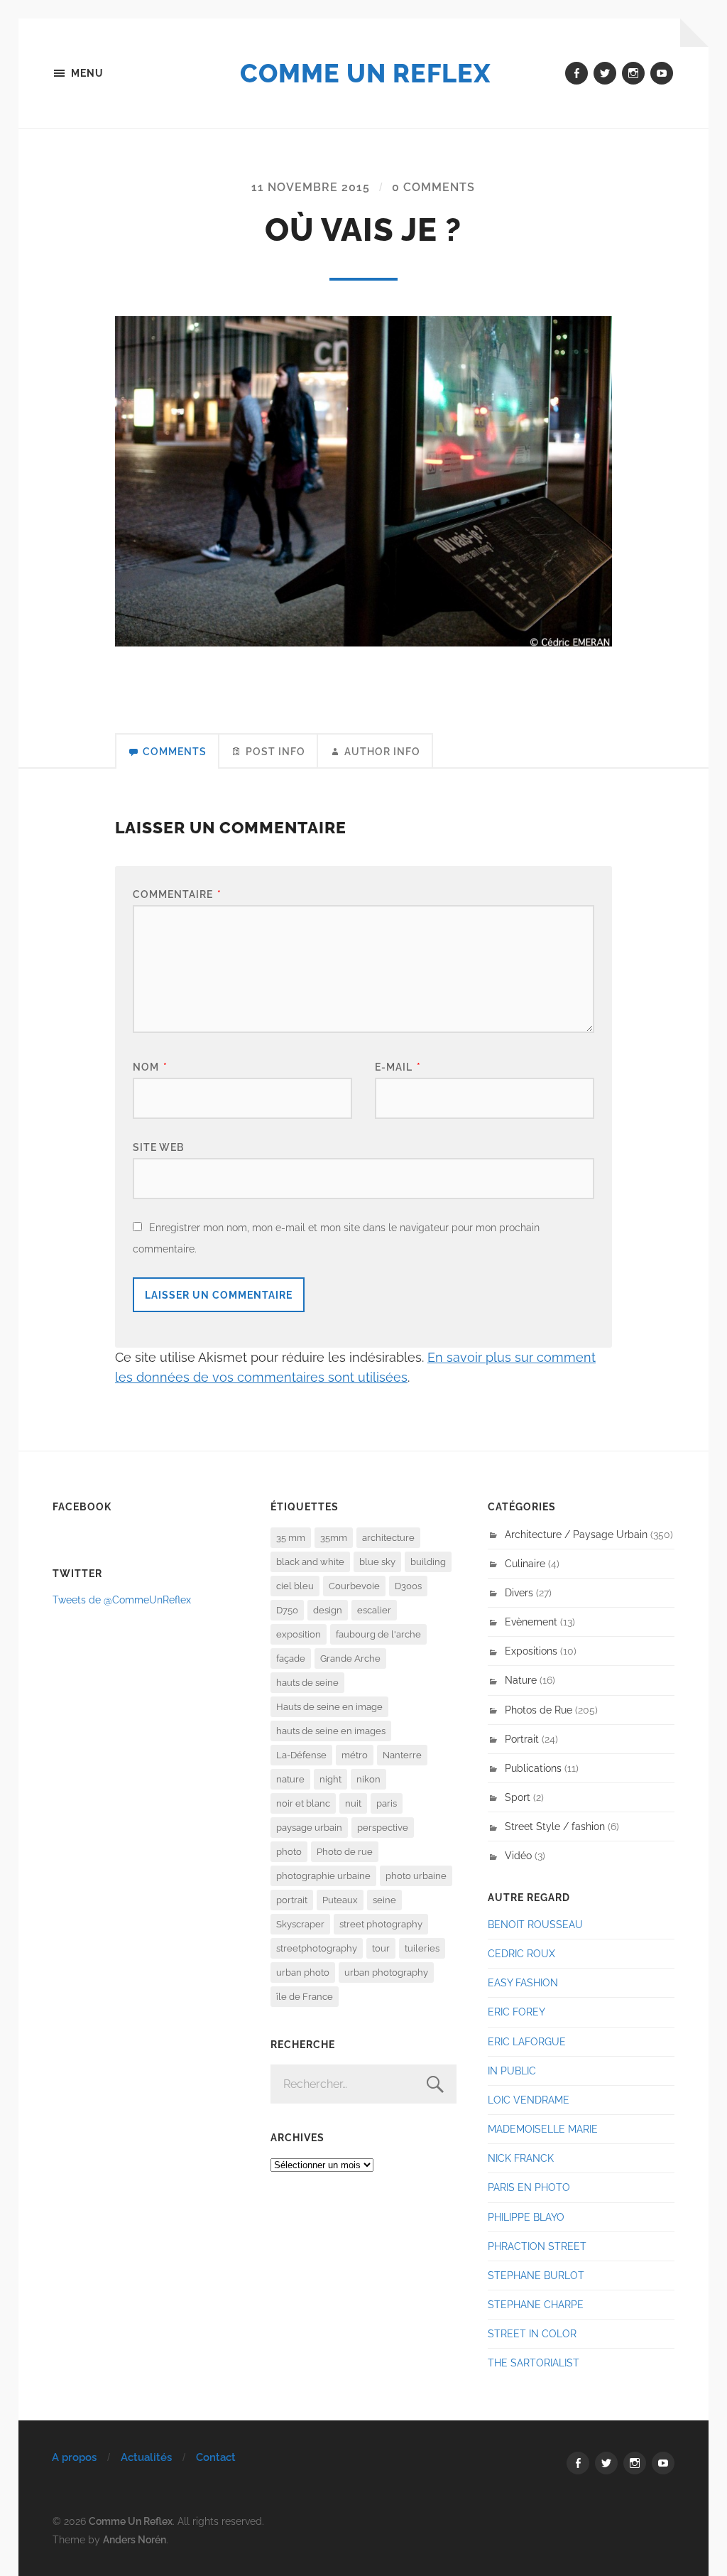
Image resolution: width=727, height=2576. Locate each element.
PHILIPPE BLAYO (526, 2217)
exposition (299, 1634)
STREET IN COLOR (532, 2333)
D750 (287, 1610)
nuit (353, 1803)
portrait (292, 1900)
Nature (521, 1680)
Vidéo (518, 1855)
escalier (374, 1610)
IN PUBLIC (512, 2071)
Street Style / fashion (555, 1826)
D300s (408, 1586)
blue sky (377, 1562)
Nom (150, 1067)
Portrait (522, 1739)
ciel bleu (295, 1586)
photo (289, 1852)
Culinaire (525, 1563)
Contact (216, 2457)
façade (291, 1658)
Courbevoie (354, 1586)
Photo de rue (345, 1852)
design (328, 1610)
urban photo (303, 1972)
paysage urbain (309, 1828)
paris (387, 1803)
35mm (334, 1538)
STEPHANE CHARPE (536, 2304)
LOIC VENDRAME (529, 2100)
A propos (74, 2457)
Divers (519, 1592)
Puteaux (340, 1900)
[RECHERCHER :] (364, 2084)
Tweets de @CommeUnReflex (122, 1600)
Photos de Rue (539, 1710)
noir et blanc (303, 1803)
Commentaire (177, 894)
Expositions (531, 1651)
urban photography (386, 1972)
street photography (381, 1924)
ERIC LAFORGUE (527, 2041)
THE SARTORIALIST (534, 2363)
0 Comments (433, 187)
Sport (518, 1797)
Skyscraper (300, 1924)
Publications (533, 1768)
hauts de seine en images (331, 1731)
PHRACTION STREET (537, 2246)
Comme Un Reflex (365, 73)
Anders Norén (135, 2539)
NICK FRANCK (521, 2158)
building (428, 1562)
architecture (388, 1538)
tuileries (422, 1948)
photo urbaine (416, 1876)
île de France (305, 1997)
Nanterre (402, 1755)
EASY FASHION (523, 1982)
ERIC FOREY (516, 2012)
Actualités (146, 2457)
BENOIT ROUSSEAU (535, 1924)
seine (384, 1900)
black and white (310, 1562)
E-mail (398, 1067)
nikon (368, 1779)
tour (381, 1948)
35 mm (291, 1538)
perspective (383, 1828)
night (330, 1779)
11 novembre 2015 (311, 187)
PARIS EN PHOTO (529, 2187)
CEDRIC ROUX (521, 1953)
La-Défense (301, 1755)
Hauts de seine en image (329, 1707)
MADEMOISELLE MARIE (543, 2129)
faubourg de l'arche (378, 1634)
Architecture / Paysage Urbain (576, 1534)
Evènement (531, 1622)
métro (355, 1755)
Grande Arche (350, 1658)
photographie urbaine (323, 1876)
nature (290, 1779)
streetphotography (317, 1948)
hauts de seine (307, 1683)
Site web (158, 1147)
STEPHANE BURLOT (536, 2275)
